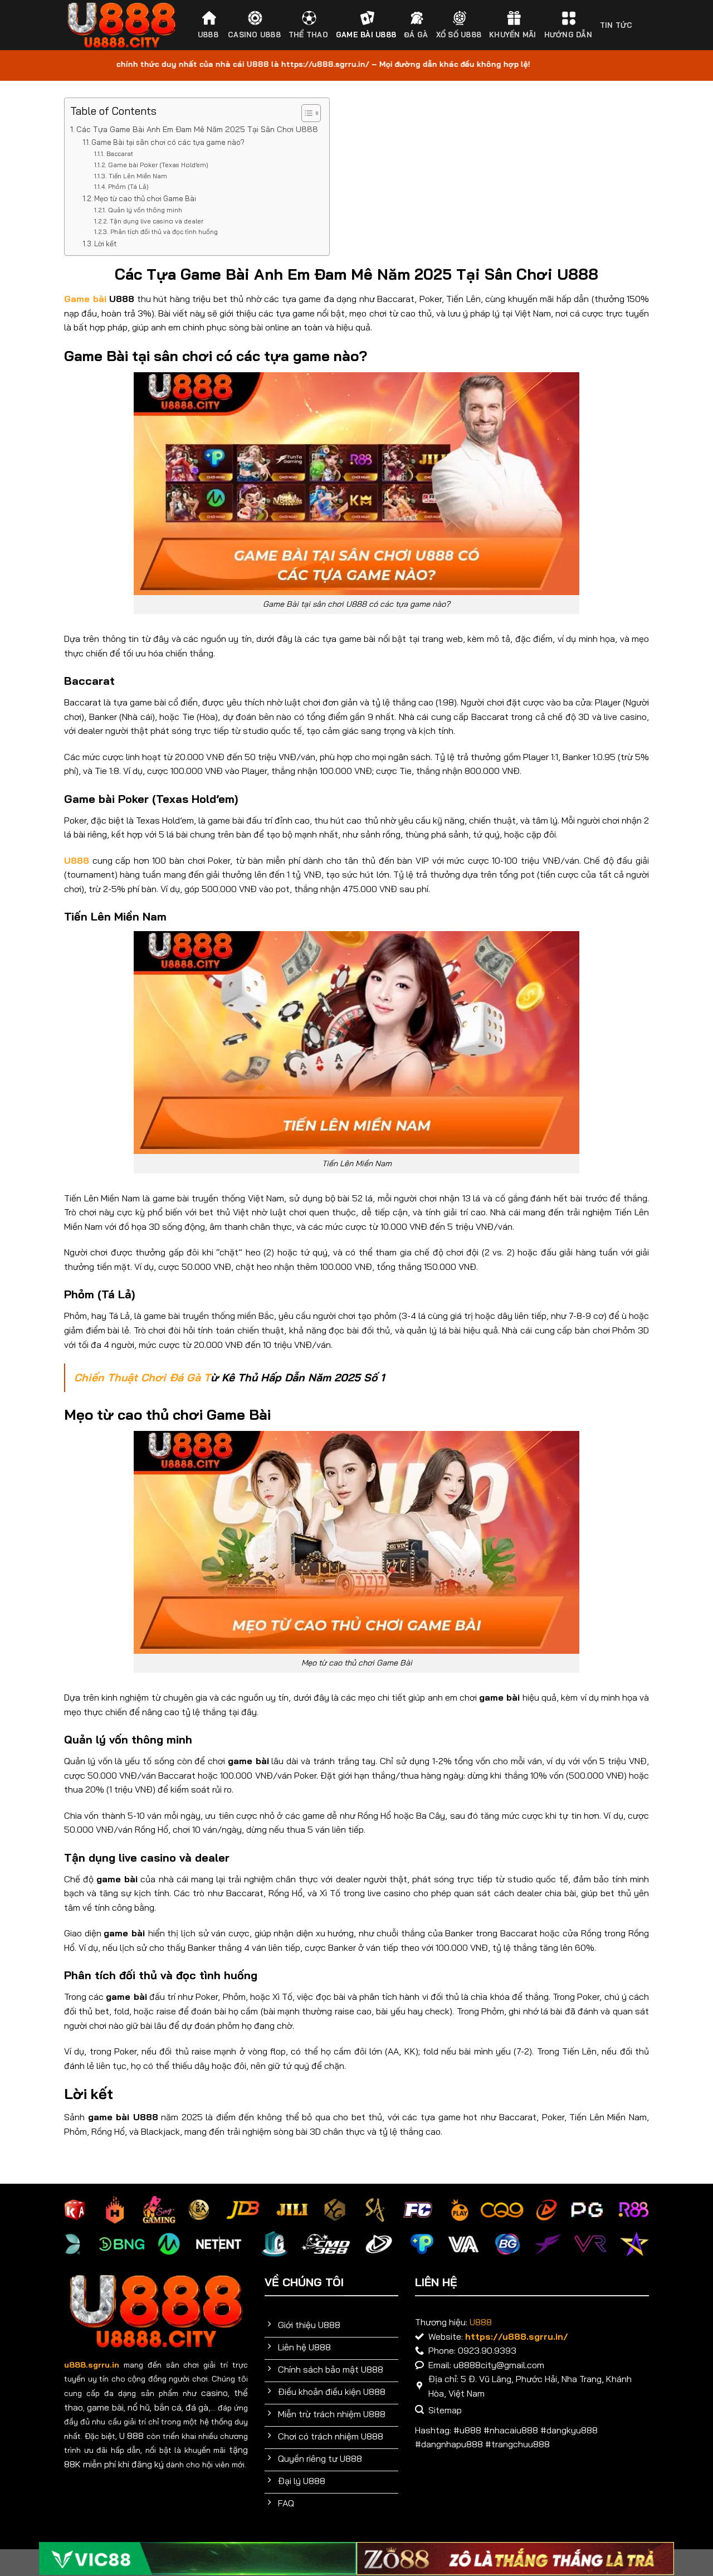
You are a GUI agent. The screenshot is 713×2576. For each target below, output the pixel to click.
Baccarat (119, 154)
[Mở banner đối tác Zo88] (515, 2558)
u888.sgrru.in (92, 2365)
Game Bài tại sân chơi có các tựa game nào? (168, 142)
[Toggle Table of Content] (306, 113)
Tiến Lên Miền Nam (138, 176)
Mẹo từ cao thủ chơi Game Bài (145, 198)
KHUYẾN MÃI (513, 35)
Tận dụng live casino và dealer (156, 221)
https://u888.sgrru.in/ (517, 2336)
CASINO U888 (254, 35)
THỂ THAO (308, 35)
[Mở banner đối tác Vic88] (198, 2558)
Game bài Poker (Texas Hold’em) (158, 165)
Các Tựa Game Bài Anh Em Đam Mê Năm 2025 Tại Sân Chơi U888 (197, 129)
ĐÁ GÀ (416, 35)
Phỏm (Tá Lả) (128, 186)
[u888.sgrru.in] (122, 25)
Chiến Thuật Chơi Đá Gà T (142, 1377)
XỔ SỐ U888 (459, 35)
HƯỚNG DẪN (568, 35)
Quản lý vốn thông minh (145, 210)
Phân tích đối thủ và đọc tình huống (164, 232)
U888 (208, 35)
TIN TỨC (616, 25)
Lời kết (105, 244)
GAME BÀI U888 (366, 35)
